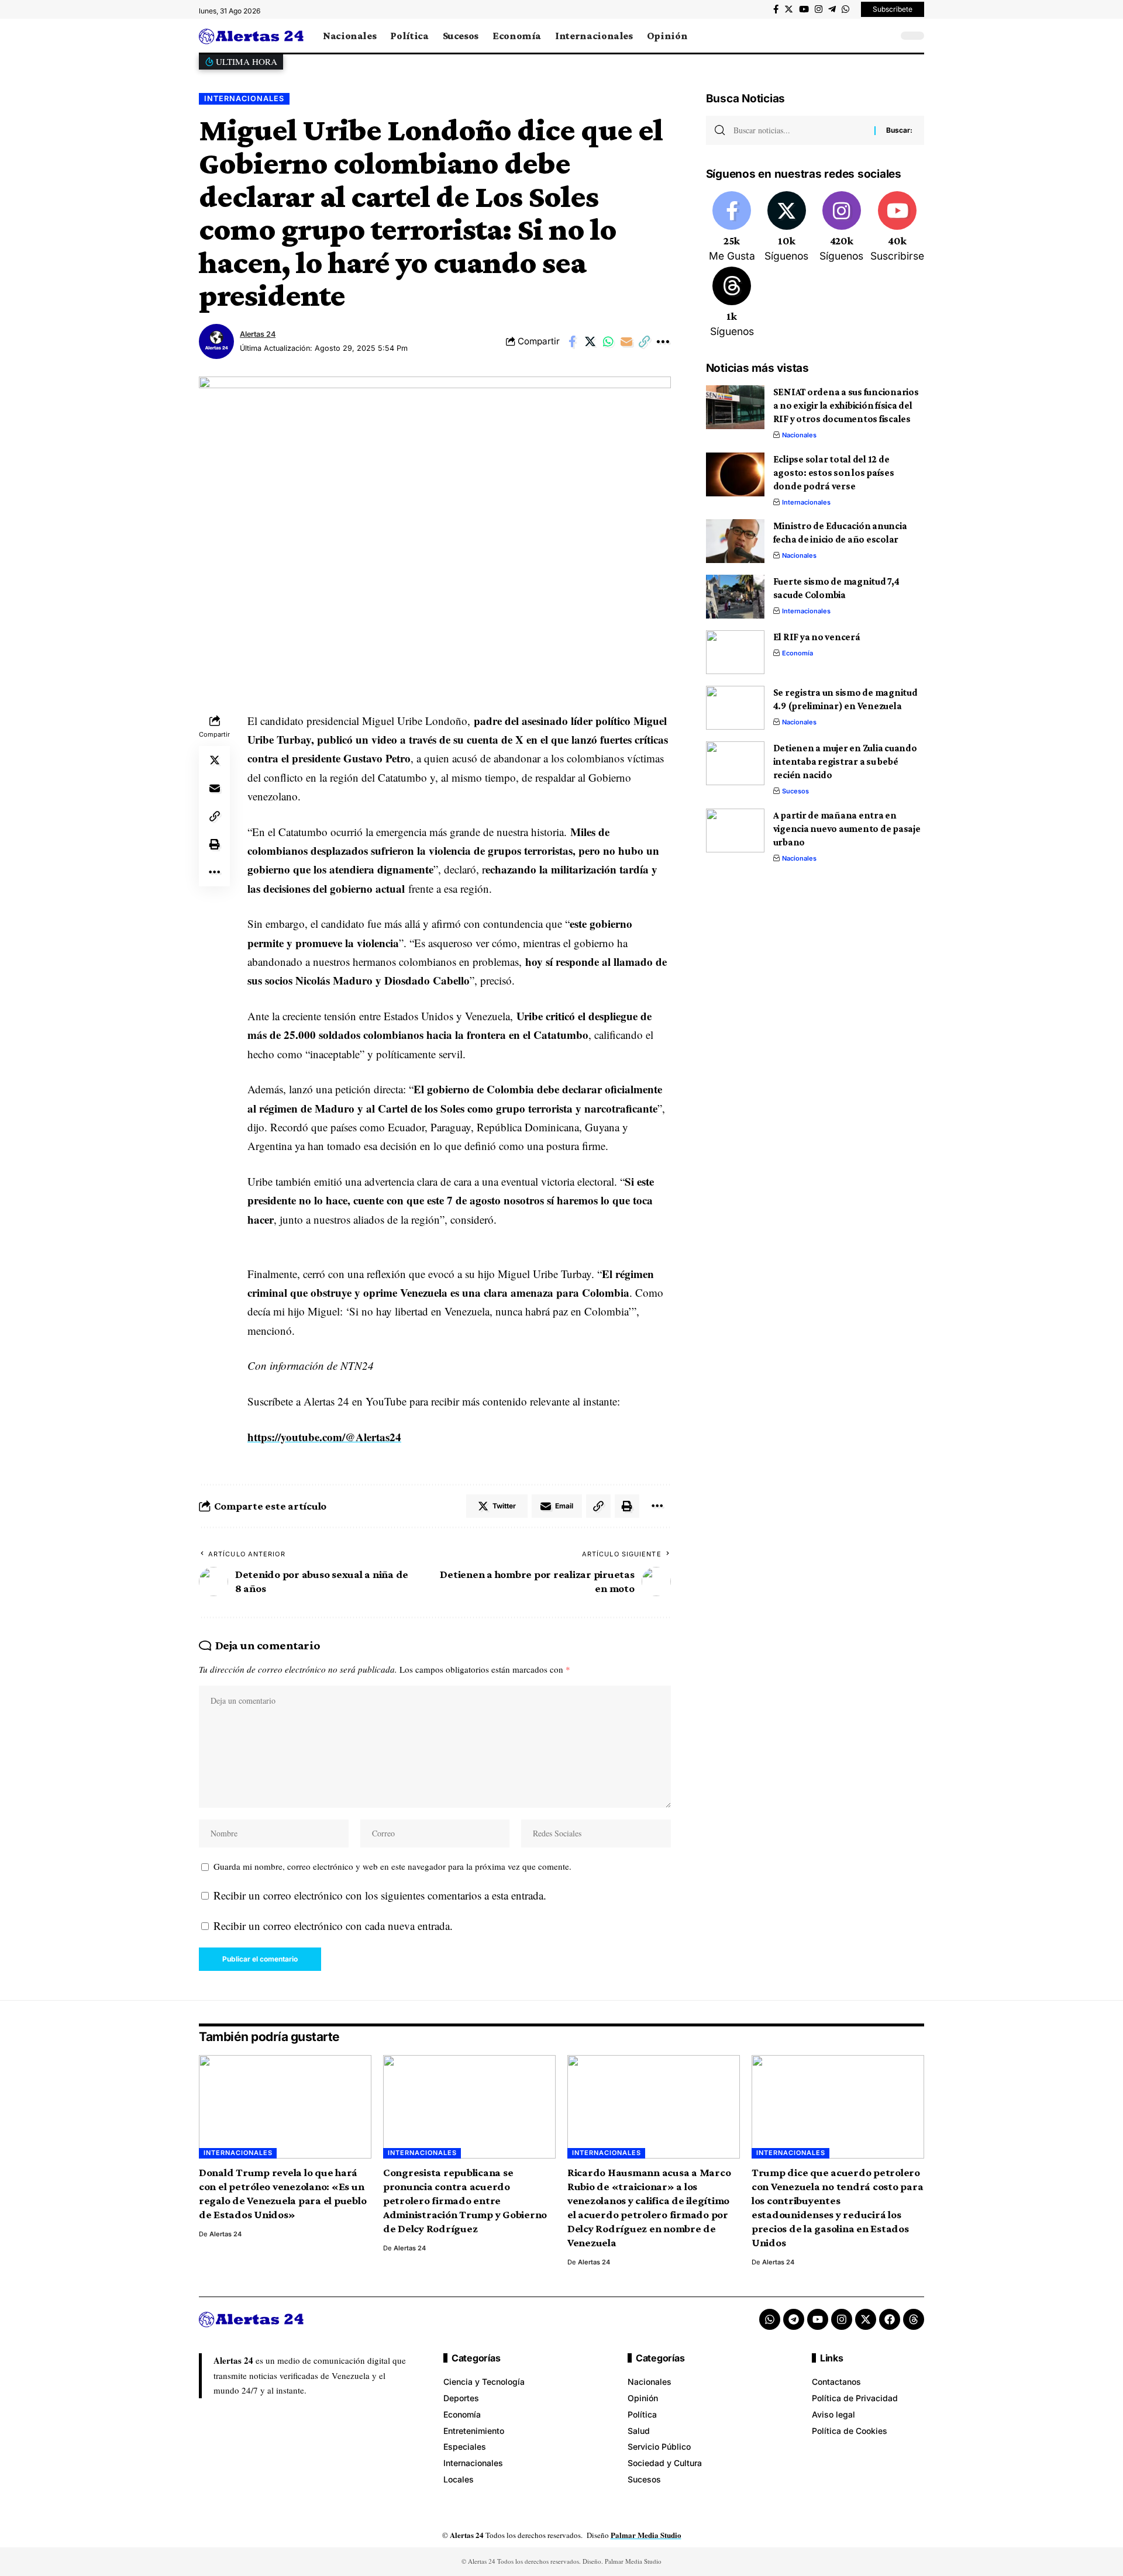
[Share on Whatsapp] (608, 341)
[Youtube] (897, 227)
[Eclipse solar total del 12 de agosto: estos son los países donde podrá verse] (735, 474)
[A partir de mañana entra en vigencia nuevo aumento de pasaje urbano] (735, 831)
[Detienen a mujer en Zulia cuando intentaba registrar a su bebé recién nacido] (735, 763)
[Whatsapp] (770, 2319)
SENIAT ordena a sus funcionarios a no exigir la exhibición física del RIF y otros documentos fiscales (846, 405)
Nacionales (799, 435)
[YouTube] (804, 9)
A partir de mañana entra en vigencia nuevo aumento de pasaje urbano (847, 829)
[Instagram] (819, 9)
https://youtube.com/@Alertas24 (324, 1437)
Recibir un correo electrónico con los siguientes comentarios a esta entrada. (380, 1895)
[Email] (626, 341)
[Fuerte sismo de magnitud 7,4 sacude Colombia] (735, 597)
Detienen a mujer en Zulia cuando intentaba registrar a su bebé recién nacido (845, 762)
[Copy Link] (645, 341)
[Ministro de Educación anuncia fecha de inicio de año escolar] (735, 541)
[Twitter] (789, 9)
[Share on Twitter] (590, 341)
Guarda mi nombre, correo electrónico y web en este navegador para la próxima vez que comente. (392, 1866)
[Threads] (732, 303)
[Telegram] (832, 9)
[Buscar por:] (800, 130)
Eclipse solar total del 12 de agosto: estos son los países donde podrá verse (834, 473)
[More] (663, 341)
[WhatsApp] (845, 9)
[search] (886, 36)
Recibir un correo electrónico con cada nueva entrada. (333, 1926)
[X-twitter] (866, 2319)
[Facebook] (776, 9)
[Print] (215, 844)
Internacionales (244, 99)
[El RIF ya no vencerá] (735, 652)
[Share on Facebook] (572, 341)
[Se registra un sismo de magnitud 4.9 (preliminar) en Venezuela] (735, 708)
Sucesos (795, 791)
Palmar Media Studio (646, 2535)
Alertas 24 (258, 334)
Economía (798, 653)
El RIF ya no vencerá (817, 637)
